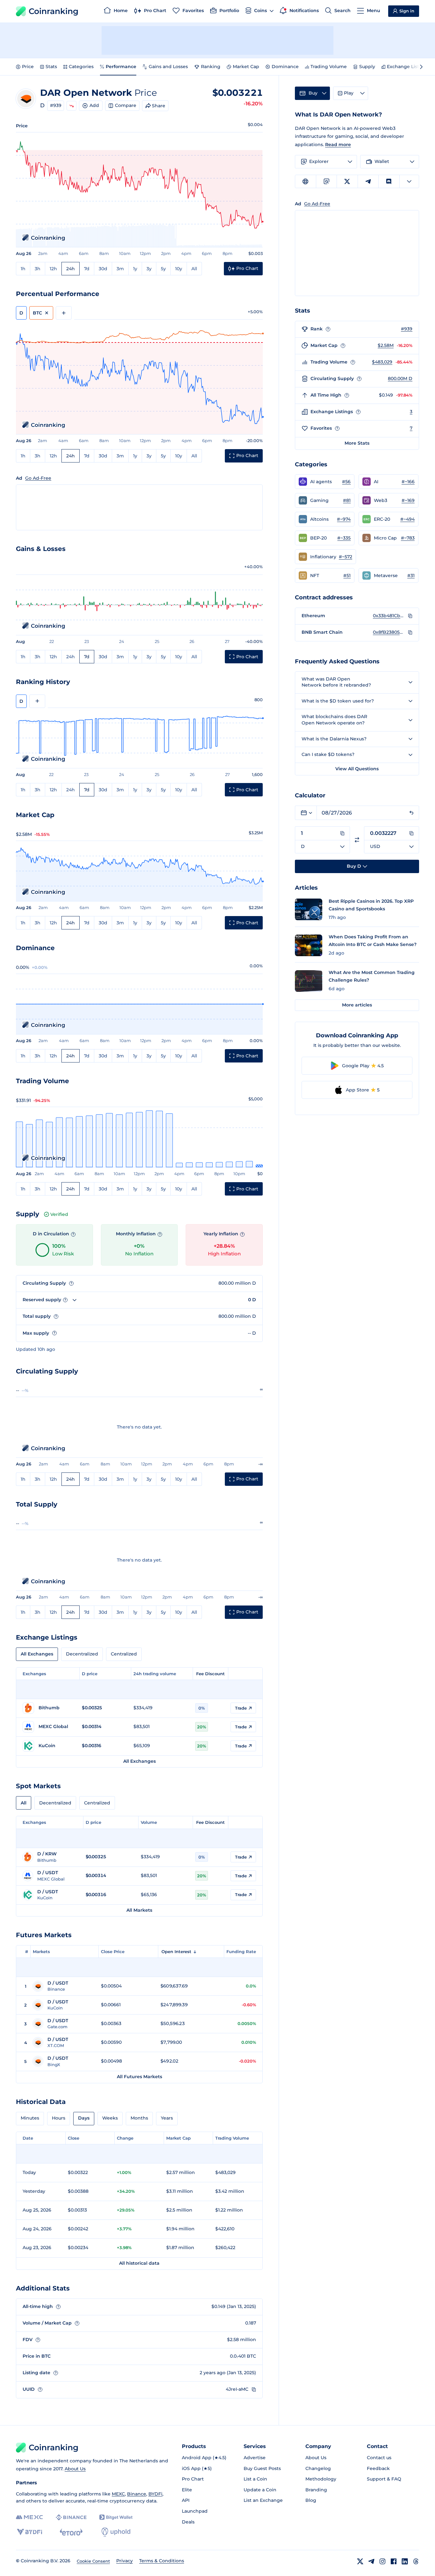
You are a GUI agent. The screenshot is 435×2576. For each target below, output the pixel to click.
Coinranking (53, 11)
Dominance (285, 67)
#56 (346, 482)
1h (23, 269)
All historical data (139, 2263)
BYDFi (155, 2494)
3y (149, 269)
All (194, 269)
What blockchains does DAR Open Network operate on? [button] (334, 720)
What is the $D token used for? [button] (338, 701)
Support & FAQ (384, 2479)
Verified (59, 1214)
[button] (325, 482)
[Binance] (71, 2517)
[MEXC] (29, 2517)
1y (135, 269)
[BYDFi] (29, 2532)
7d (87, 269)
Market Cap (246, 67)
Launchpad (195, 2511)
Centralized (124, 1654)
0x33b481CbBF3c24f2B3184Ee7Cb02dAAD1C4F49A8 (389, 616)
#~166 (408, 482)
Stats (51, 67)
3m (120, 269)
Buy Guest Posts (262, 2468)
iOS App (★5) (197, 2468)
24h (71, 269)
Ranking (211, 67)
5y (163, 269)
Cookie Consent (93, 2561)
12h (53, 269)
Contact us (379, 2458)
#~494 (407, 519)
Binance (137, 2494)
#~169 (408, 500)
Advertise (255, 2458)
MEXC (118, 2494)
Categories (81, 67)
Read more (338, 145)
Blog (311, 2500)
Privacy (125, 2561)
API (186, 2500)
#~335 (344, 538)
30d (103, 269)
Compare (126, 105)
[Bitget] (116, 2517)
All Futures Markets (139, 2077)
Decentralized (82, 1654)
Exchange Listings (408, 67)
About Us (75, 2469)
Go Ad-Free (38, 478)
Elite (187, 2490)
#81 (347, 500)
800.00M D (400, 378)
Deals (188, 2522)
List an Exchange (263, 2500)
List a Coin (255, 2479)
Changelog (318, 2468)
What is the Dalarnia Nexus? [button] (334, 739)
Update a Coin (260, 2490)
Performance (121, 67)
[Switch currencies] (357, 840)
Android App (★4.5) (204, 2458)
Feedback (378, 2468)
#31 (411, 575)
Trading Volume (329, 67)
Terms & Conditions (162, 2561)
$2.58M (386, 345)
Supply (367, 67)
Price (28, 67)
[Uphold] (116, 2532)
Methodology (321, 2479)
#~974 (344, 519)
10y (179, 269)
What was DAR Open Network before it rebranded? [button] (336, 682)
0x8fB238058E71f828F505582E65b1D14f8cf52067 (389, 632)
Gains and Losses (168, 67)
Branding (316, 2490)
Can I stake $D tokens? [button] (328, 754)
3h (38, 269)
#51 (347, 575)
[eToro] (71, 2532)
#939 (56, 105)
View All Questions (357, 769)
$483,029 (382, 362)
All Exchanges (37, 1654)
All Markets (139, 1910)
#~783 (408, 538)
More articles (357, 1005)
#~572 (346, 557)
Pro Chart (193, 2479)
